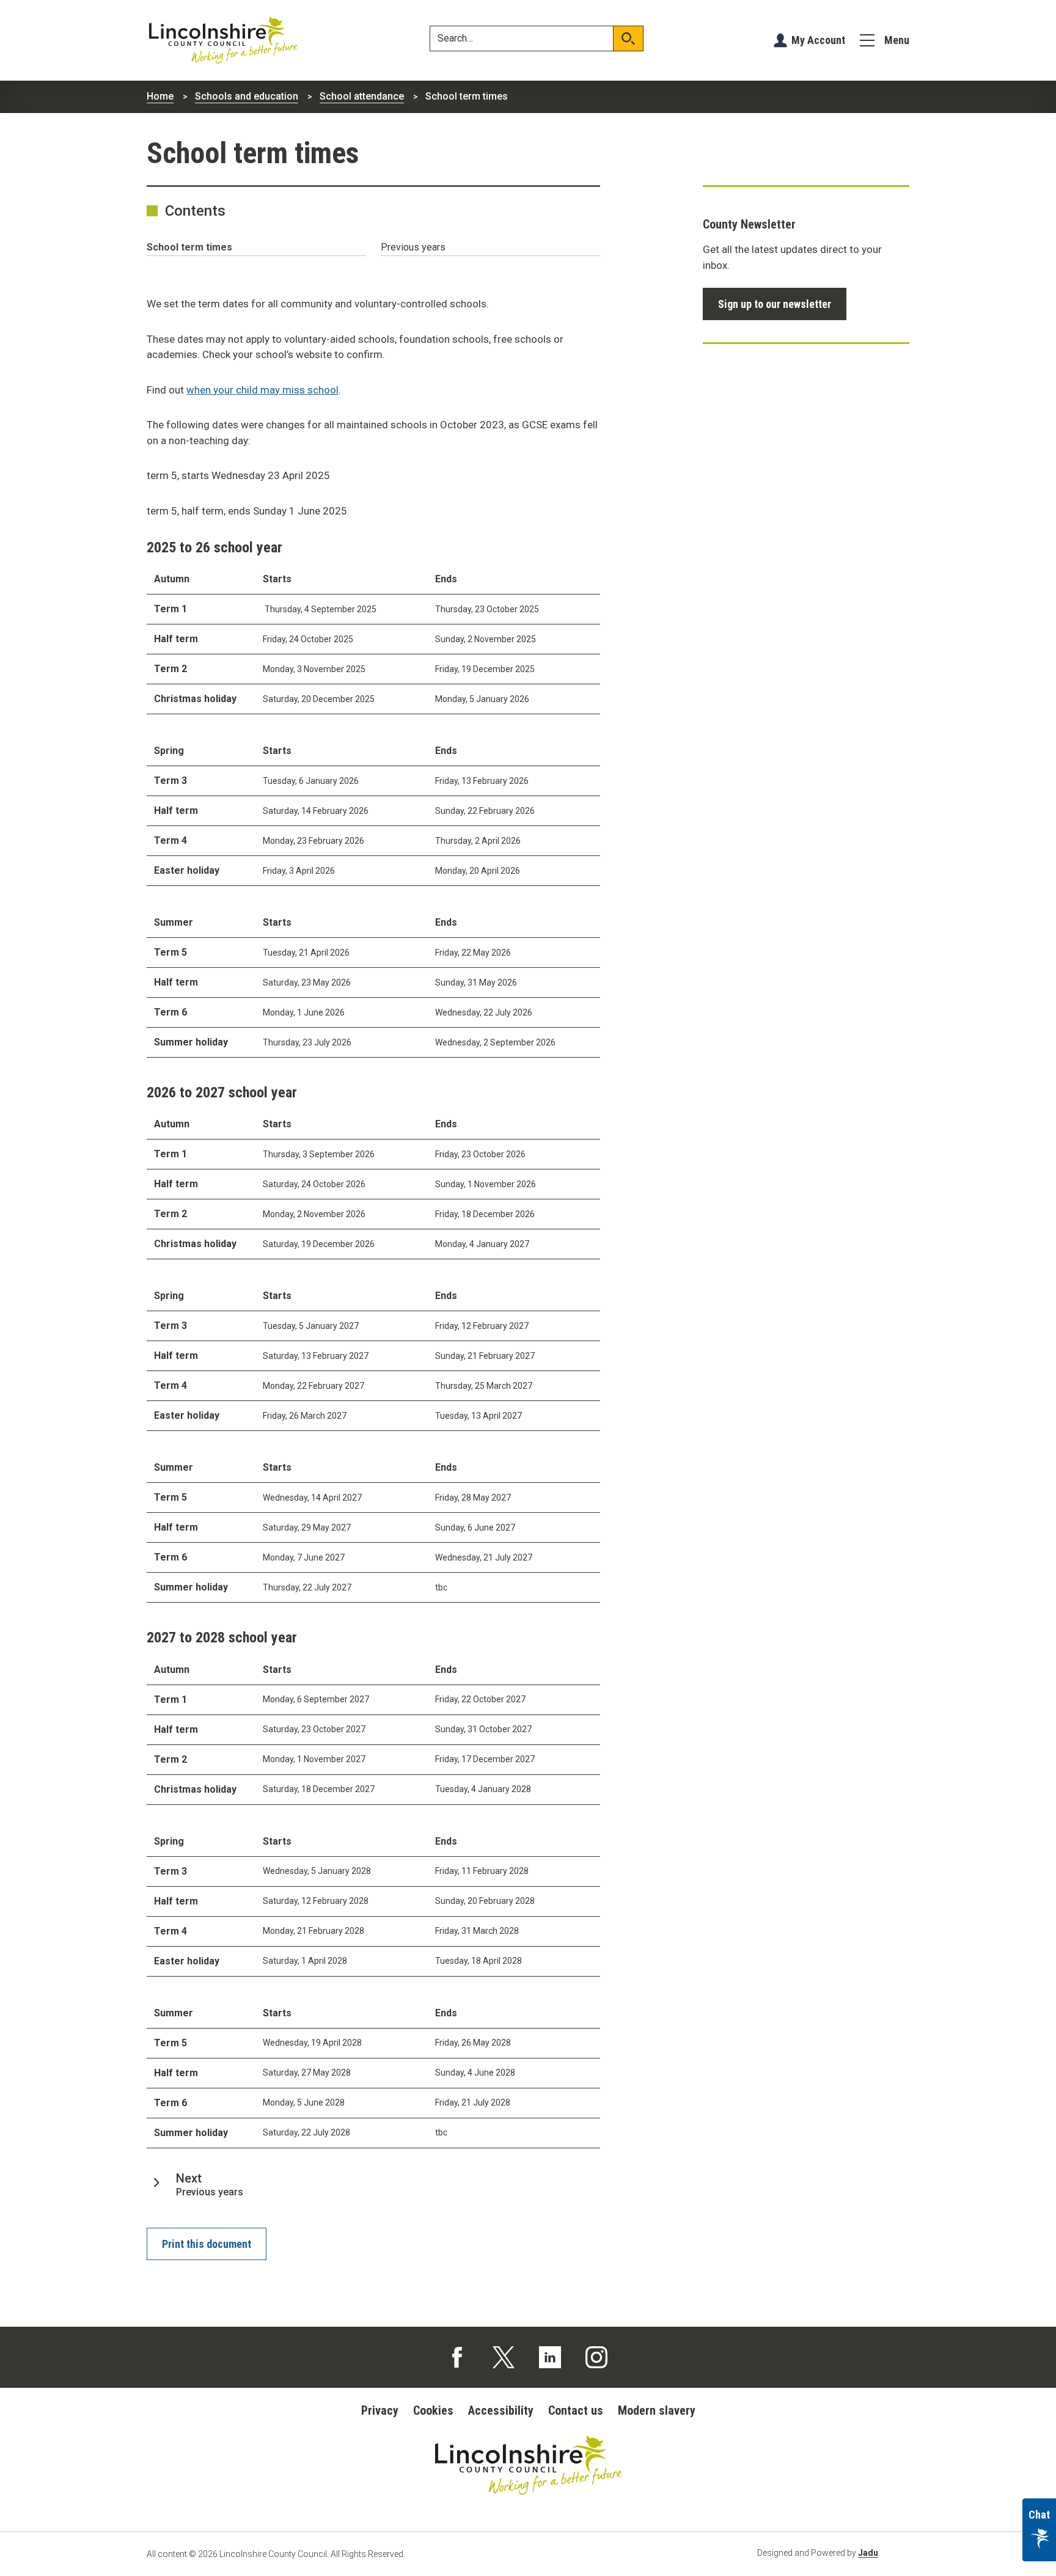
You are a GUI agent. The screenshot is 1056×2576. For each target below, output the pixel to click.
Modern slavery (657, 2410)
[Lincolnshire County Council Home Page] (223, 40)
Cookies (433, 2410)
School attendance (362, 96)
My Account (818, 40)
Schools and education (247, 96)
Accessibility (501, 2410)
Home (160, 96)
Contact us (576, 2410)
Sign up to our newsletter (775, 304)
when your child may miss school (262, 390)
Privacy (380, 2410)
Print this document (207, 2244)
